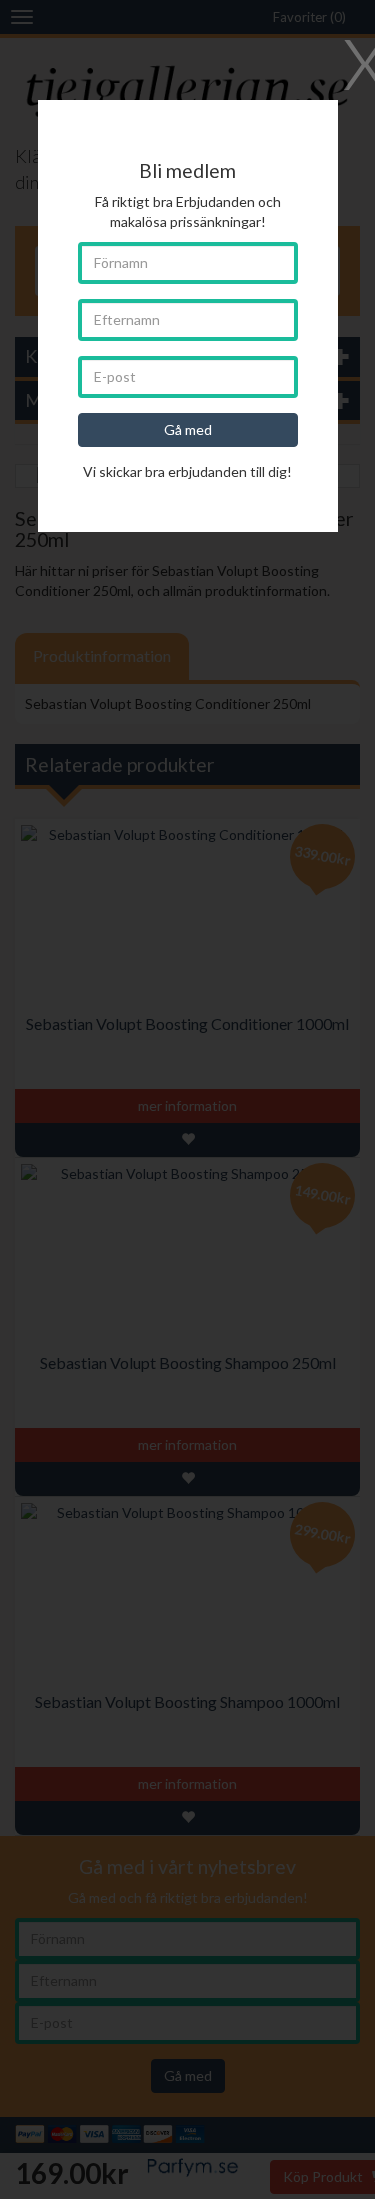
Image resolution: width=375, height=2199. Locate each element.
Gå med (188, 429)
